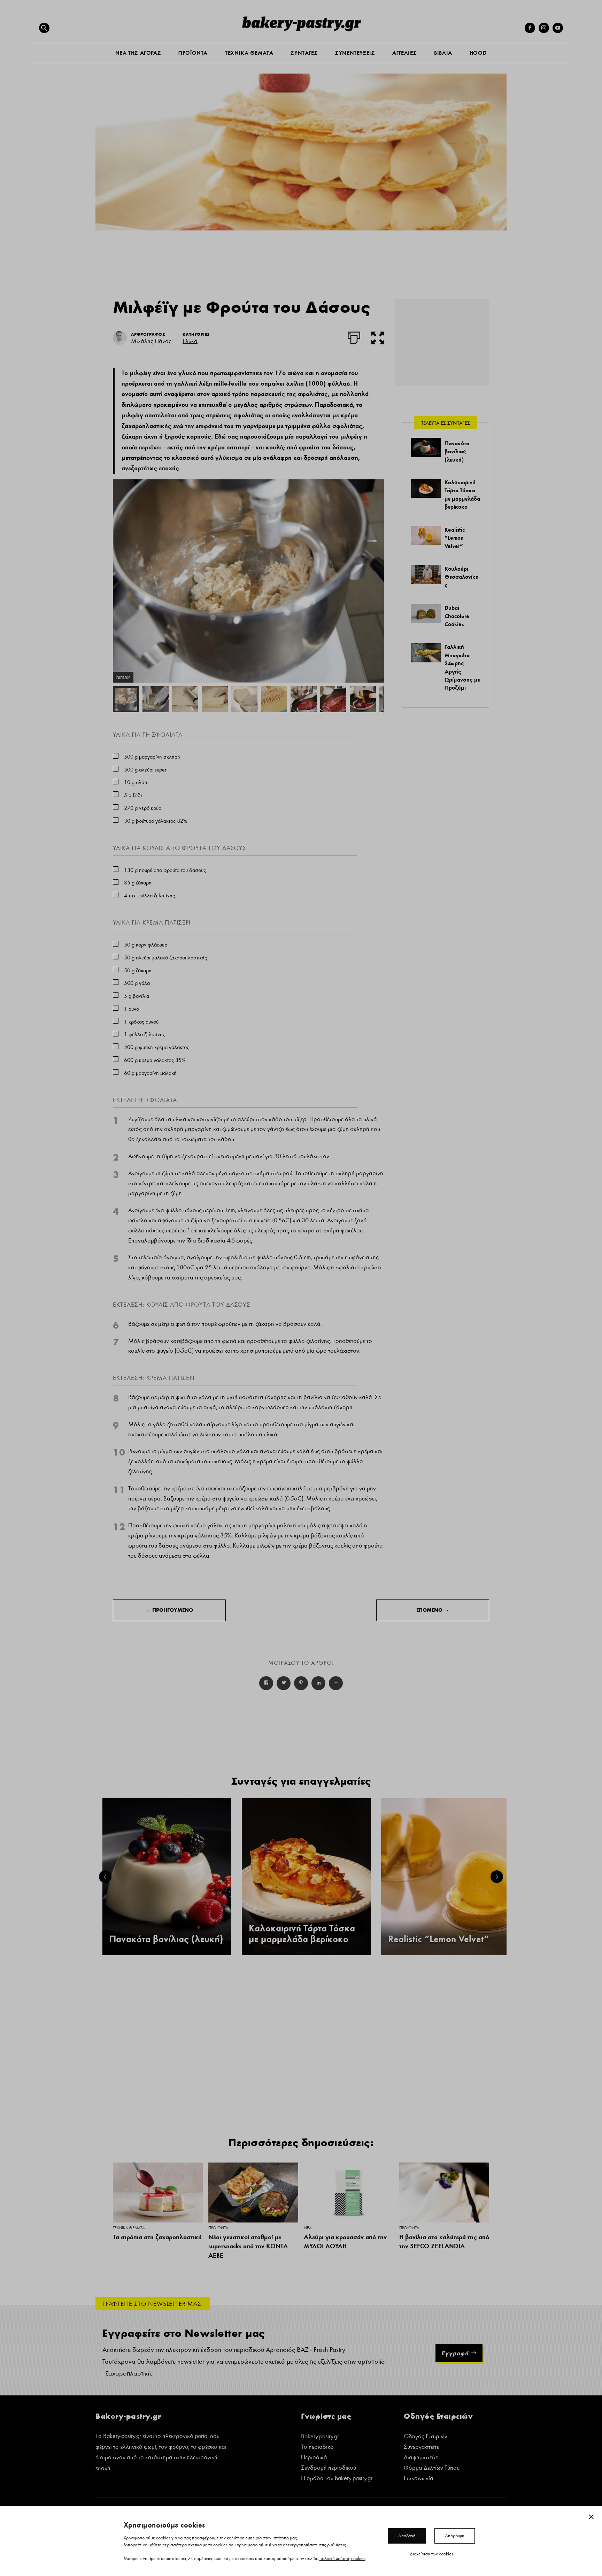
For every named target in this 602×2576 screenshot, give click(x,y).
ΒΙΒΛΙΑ (443, 53)
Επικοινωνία (419, 2479)
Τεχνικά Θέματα (129, 2228)
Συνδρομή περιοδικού (329, 2468)
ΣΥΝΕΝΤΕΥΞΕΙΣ (355, 53)
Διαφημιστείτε (421, 2458)
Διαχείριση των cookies (431, 2554)
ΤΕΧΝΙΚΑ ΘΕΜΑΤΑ (249, 53)
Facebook (266, 1683)
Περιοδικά (314, 2458)
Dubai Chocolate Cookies (457, 616)
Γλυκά (190, 341)
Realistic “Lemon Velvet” (455, 538)
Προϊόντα (218, 2228)
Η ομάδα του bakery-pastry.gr (337, 2479)
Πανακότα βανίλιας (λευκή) (457, 451)
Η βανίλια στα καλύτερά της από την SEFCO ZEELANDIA (444, 2242)
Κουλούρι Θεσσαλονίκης (462, 577)
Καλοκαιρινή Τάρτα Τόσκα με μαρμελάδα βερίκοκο (302, 1934)
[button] (44, 28)
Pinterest (301, 1683)
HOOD (478, 53)
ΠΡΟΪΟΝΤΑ (193, 53)
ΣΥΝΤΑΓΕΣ (304, 53)
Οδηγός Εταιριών (426, 2437)
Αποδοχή (407, 2536)
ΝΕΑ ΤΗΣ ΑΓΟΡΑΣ (138, 53)
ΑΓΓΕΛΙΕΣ (404, 53)
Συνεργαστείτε (421, 2448)
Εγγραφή (455, 2353)
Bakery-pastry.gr (320, 2437)
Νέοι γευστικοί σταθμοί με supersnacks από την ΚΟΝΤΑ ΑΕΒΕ (248, 2246)
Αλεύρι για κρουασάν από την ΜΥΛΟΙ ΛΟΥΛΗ (345, 2242)
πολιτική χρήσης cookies (342, 2558)
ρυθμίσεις (337, 2545)
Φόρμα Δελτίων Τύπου (432, 2468)
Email (336, 1683)
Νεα (308, 2228)
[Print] (354, 336)
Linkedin (318, 1683)
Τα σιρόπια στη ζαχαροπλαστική (157, 2237)
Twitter (284, 1683)
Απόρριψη (455, 2536)
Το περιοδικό (317, 2448)
